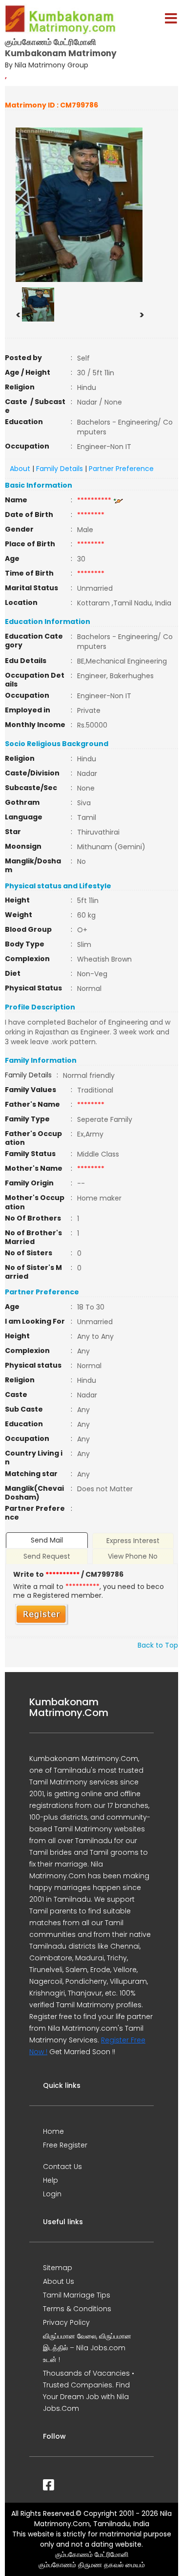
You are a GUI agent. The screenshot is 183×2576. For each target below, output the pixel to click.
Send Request (47, 1556)
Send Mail (47, 1540)
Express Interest (133, 1541)
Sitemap (58, 2268)
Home (53, 2131)
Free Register (65, 2145)
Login (52, 2194)
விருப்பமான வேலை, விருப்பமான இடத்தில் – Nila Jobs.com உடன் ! (87, 2348)
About (20, 469)
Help (51, 2180)
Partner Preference (121, 469)
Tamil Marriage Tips (77, 2295)
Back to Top (158, 1645)
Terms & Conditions (77, 2309)
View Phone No (133, 1556)
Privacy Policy (66, 2322)
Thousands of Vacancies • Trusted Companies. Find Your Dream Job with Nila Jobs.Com (89, 2391)
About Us (59, 2281)
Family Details (60, 469)
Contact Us (62, 2167)
